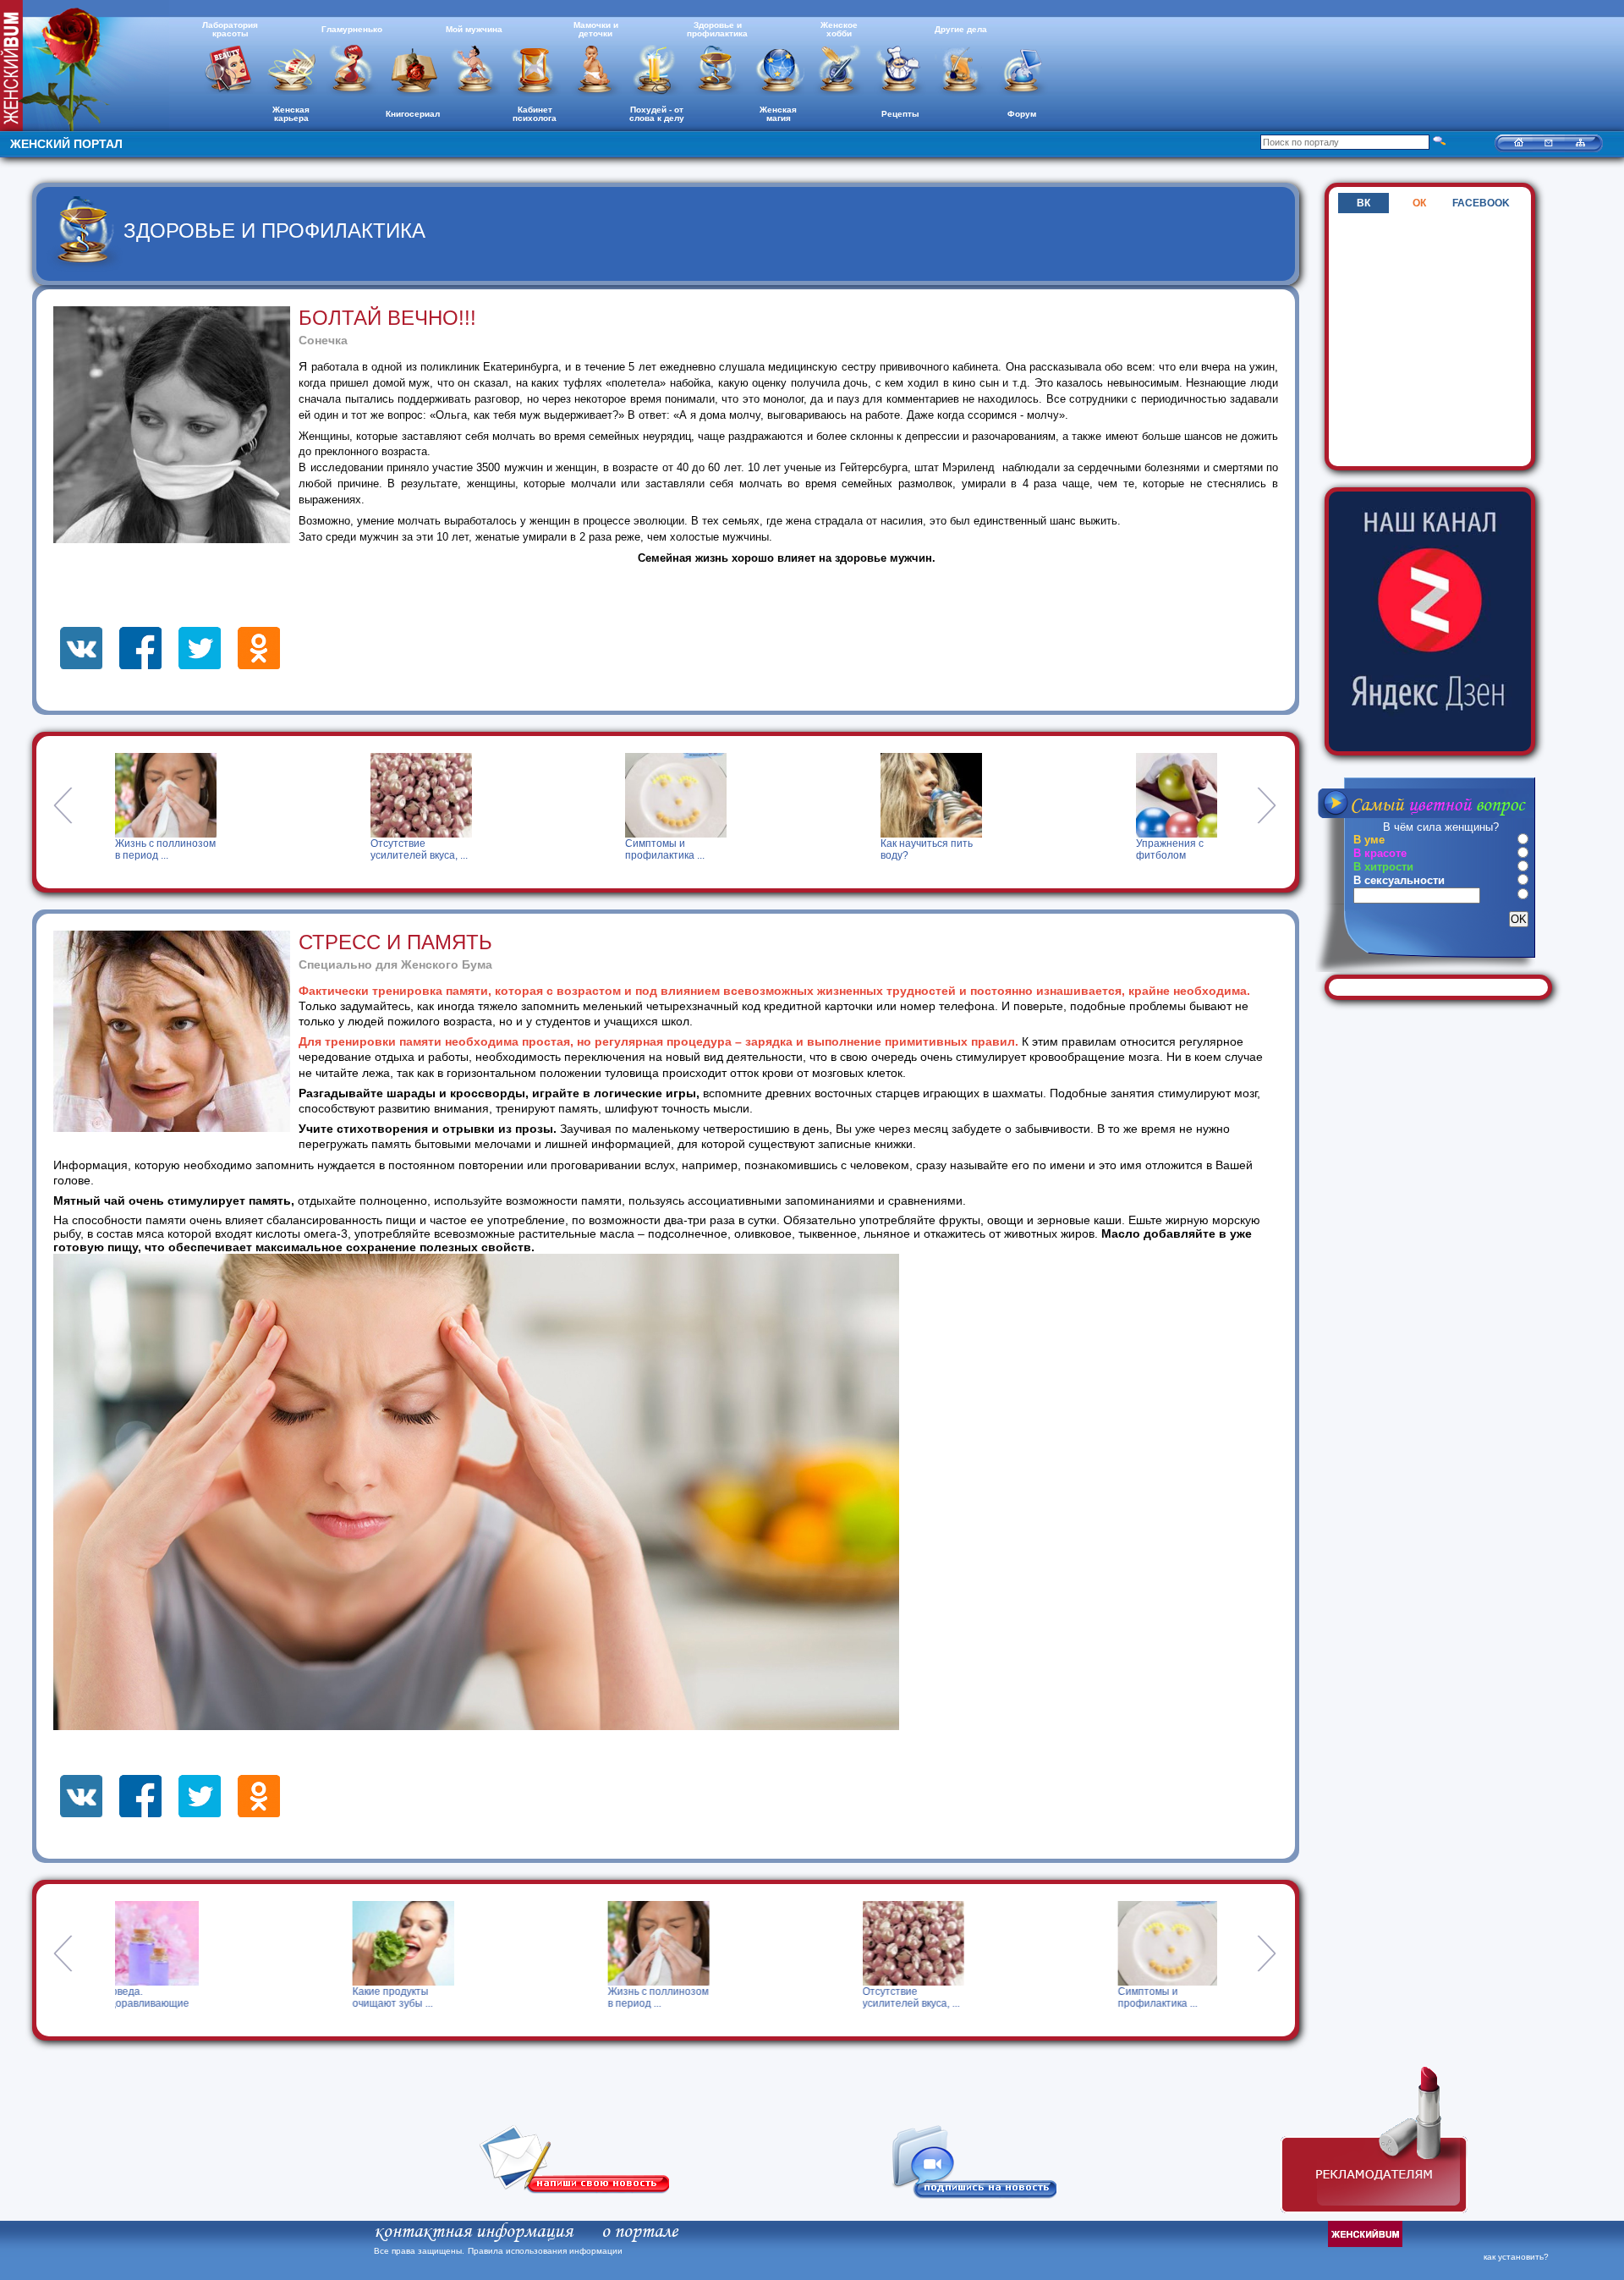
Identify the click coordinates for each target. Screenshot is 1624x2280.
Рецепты (900, 114)
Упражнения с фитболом (914, 849)
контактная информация (473, 2232)
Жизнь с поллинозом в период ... (421, 1997)
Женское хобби (839, 29)
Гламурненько (352, 29)
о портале (639, 2232)
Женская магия (778, 114)
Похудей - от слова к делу (657, 114)
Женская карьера (291, 114)
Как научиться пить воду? (671, 849)
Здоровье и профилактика (717, 29)
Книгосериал (413, 114)
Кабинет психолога (535, 114)
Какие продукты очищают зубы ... (155, 1997)
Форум (1022, 114)
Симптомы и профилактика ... (409, 849)
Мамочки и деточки (596, 29)
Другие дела (961, 29)
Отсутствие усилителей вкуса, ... (164, 849)
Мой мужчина (474, 29)
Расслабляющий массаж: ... (1175, 849)
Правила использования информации (545, 2251)
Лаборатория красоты (230, 29)
